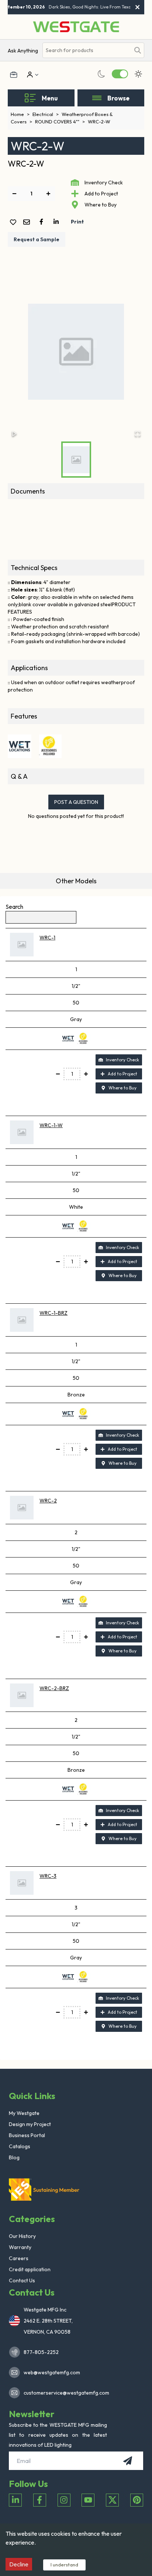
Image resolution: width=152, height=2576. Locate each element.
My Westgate (24, 2113)
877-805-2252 (41, 2352)
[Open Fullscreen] (138, 434)
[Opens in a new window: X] (112, 2500)
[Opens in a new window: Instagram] (64, 2500)
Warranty (20, 2247)
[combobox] (87, 50)
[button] (76, 352)
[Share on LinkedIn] (58, 222)
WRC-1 (47, 938)
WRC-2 (48, 1501)
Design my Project (30, 2124)
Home (20, 114)
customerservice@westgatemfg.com (64, 2393)
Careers (19, 2258)
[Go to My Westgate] (29, 75)
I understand (64, 2565)
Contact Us (22, 2280)
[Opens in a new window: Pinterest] (137, 2500)
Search (14, 907)
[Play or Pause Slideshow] (14, 434)
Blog (14, 2157)
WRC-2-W (99, 122)
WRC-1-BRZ (53, 1313)
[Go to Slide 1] (76, 460)
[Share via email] (28, 223)
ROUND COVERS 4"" (60, 122)
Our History (22, 2236)
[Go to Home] (76, 27)
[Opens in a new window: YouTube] (88, 2500)
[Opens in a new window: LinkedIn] (15, 2500)
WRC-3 (48, 1876)
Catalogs (20, 2146)
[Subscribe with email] (128, 2461)
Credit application (30, 2269)
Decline (19, 2564)
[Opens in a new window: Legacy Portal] (14, 75)
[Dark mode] (101, 74)
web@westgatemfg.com (52, 2372)
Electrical (46, 114)
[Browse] (97, 98)
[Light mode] (138, 74)
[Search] (138, 50)
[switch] (120, 74)
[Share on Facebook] (43, 222)
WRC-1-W (51, 1125)
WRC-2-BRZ (54, 1688)
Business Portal (27, 2135)
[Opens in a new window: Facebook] (40, 2500)
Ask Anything (23, 51)
